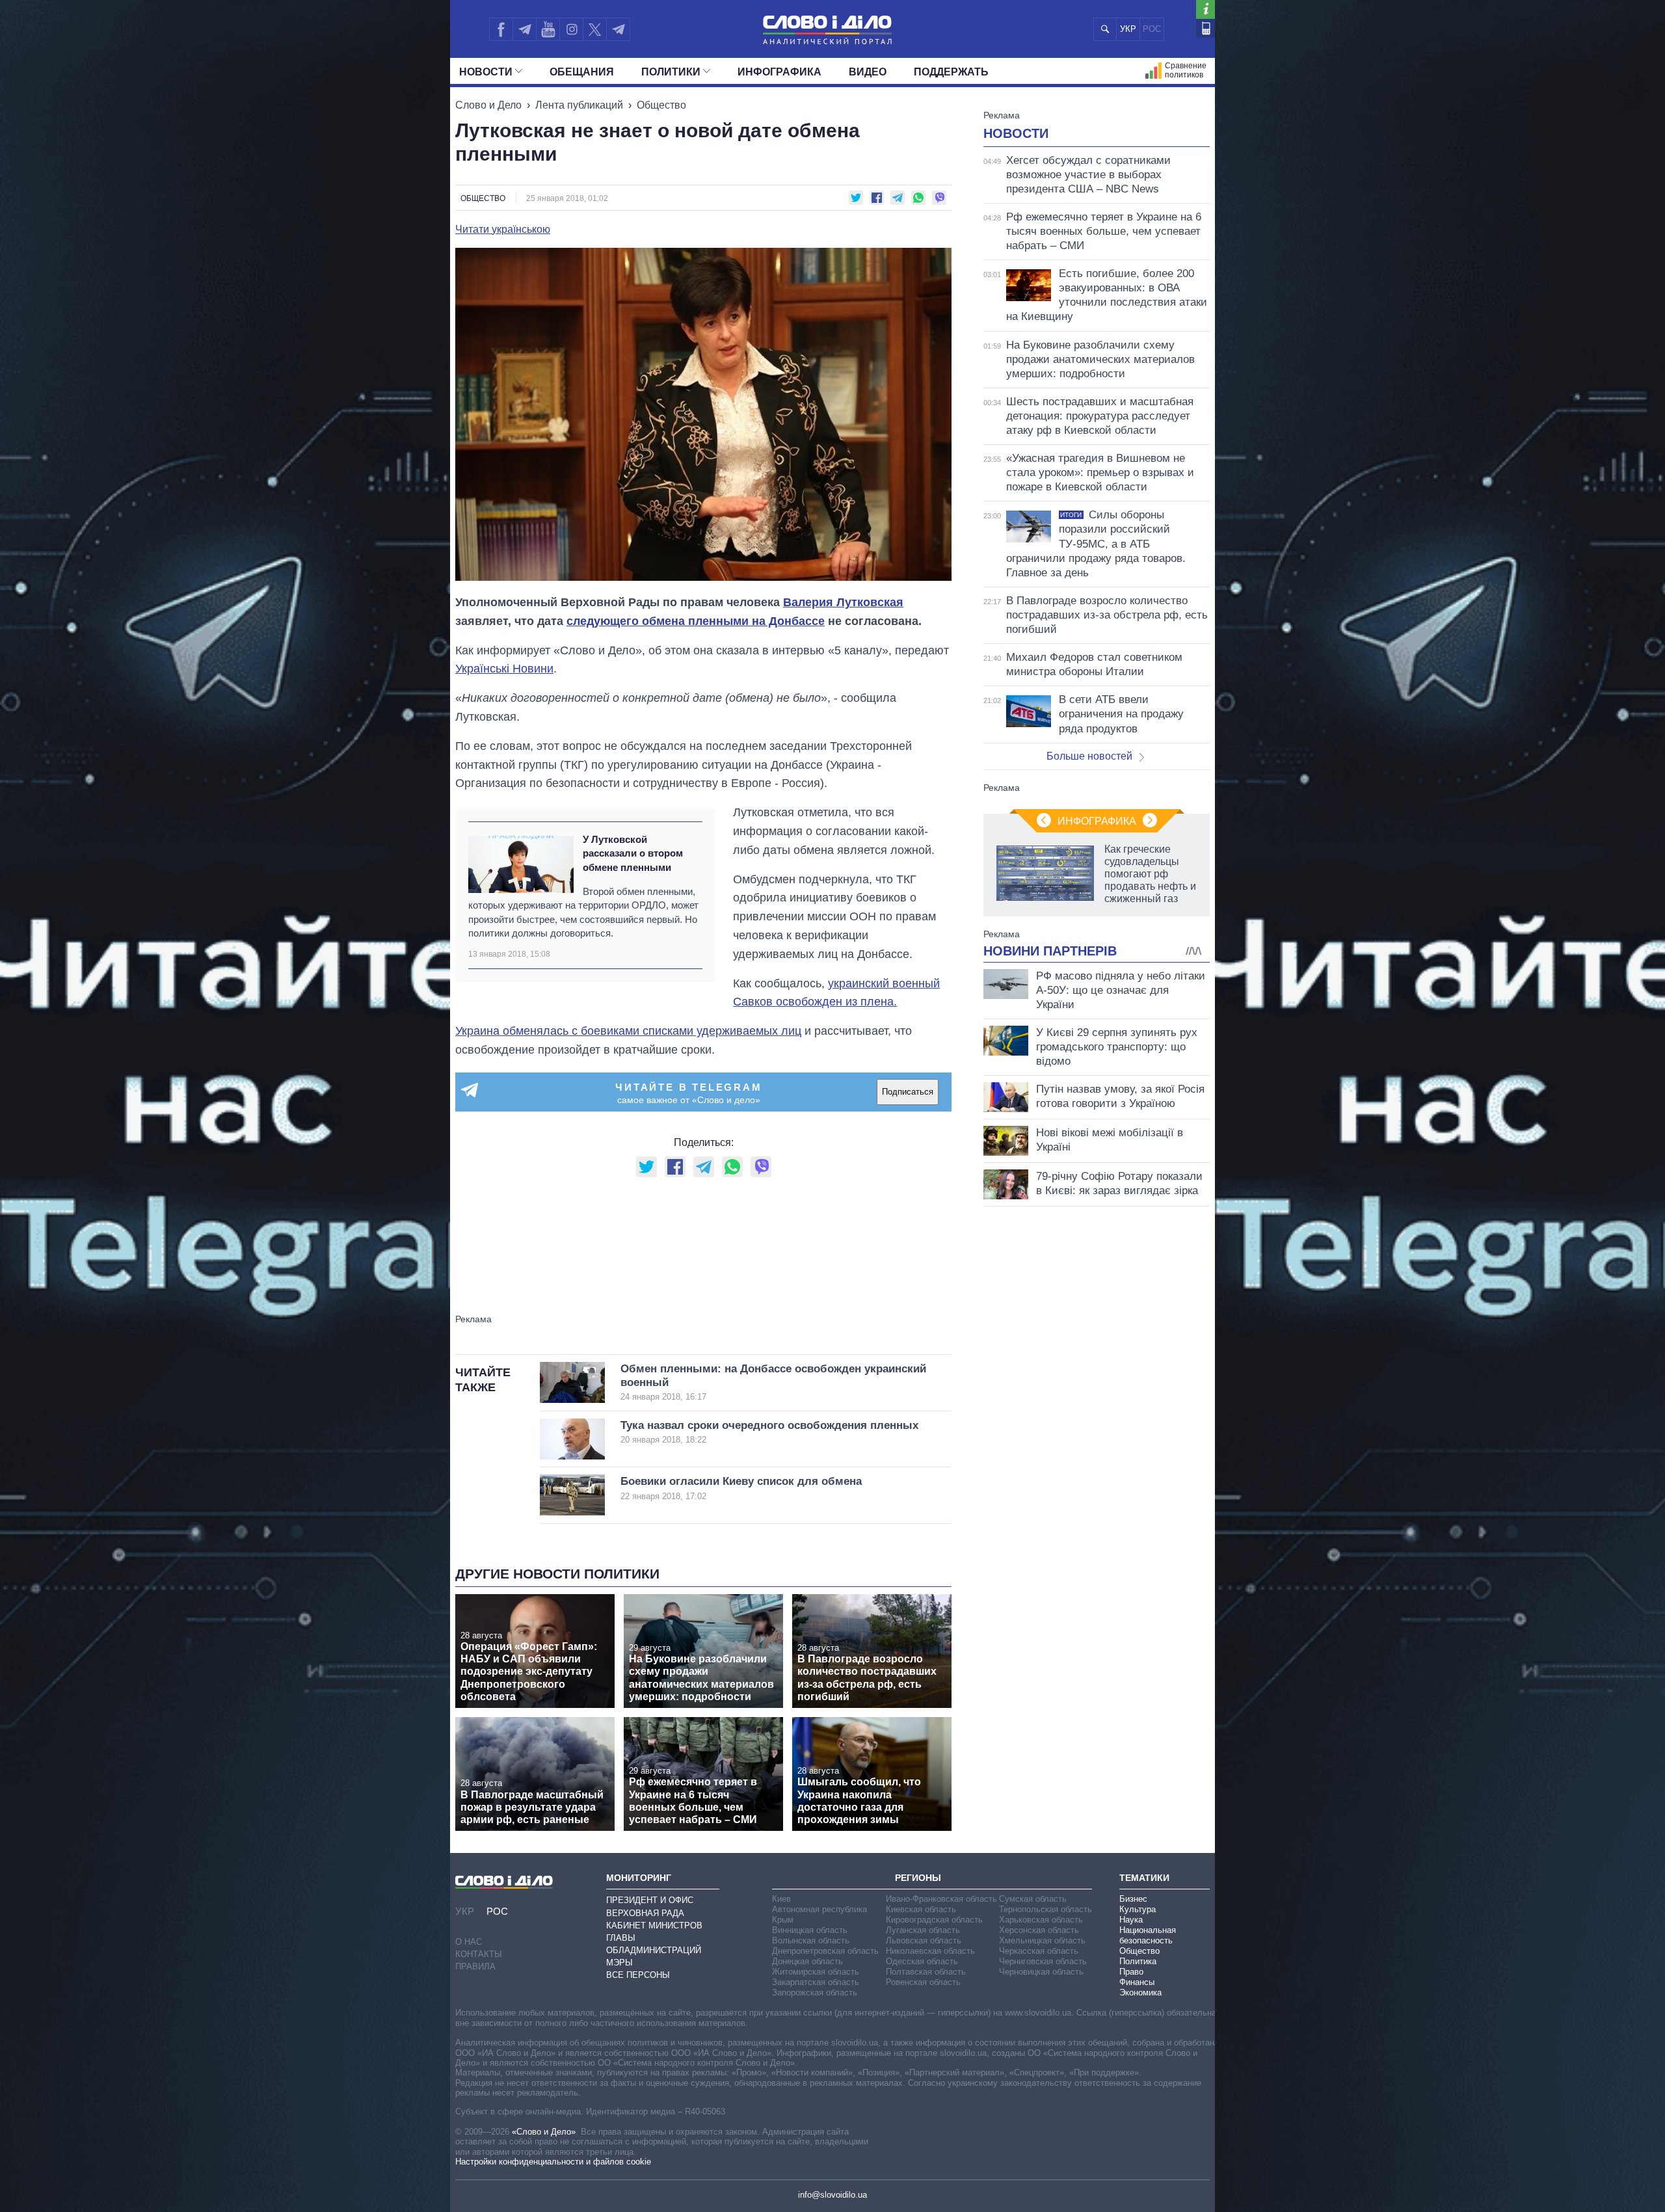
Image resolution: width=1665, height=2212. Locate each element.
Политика (1138, 1961)
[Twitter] (595, 29)
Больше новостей (1089, 756)
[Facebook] (501, 29)
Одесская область (922, 1961)
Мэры (619, 1963)
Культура (1138, 1909)
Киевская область (921, 1909)
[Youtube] (548, 29)
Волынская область (811, 1940)
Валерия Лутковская (843, 602)
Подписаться (908, 1092)
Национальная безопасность (1148, 1935)
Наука (1131, 1920)
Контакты (479, 1954)
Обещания (582, 72)
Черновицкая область (1041, 1972)
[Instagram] (571, 29)
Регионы (918, 1878)
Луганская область (923, 1930)
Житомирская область (816, 1972)
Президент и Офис (650, 1900)
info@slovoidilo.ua (832, 2195)
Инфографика (779, 72)
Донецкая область (807, 1961)
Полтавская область (926, 1972)
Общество (661, 105)
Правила (475, 1966)
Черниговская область (1043, 1961)
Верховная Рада (645, 1913)
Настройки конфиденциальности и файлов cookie (553, 2162)
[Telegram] (524, 29)
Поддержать (951, 72)
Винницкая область (810, 1930)
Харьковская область (1041, 1920)
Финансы (1137, 1982)
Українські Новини (504, 669)
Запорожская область (815, 1992)
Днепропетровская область (825, 1951)
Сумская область (1033, 1899)
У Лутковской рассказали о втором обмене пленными (633, 853)
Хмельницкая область (1042, 1940)
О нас (469, 1942)
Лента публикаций (579, 105)
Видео (868, 72)
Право (1131, 1972)
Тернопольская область (1046, 1909)
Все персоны (638, 1975)
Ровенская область (923, 1982)
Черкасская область (1039, 1951)
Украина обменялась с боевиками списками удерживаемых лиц (628, 1031)
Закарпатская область (816, 1982)
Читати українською (503, 230)
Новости (486, 72)
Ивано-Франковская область (941, 1899)
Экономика (1140, 1992)
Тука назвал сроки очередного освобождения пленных (769, 1432)
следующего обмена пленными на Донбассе (696, 621)
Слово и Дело (488, 105)
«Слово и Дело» (544, 2132)
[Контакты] (1205, 28)
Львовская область (924, 1940)
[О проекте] (1205, 9)
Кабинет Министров (654, 1926)
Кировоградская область (934, 1920)
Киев (781, 1899)
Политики (671, 72)
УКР (1128, 29)
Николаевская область (930, 1951)
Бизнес (1133, 1899)
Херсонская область (1039, 1930)
